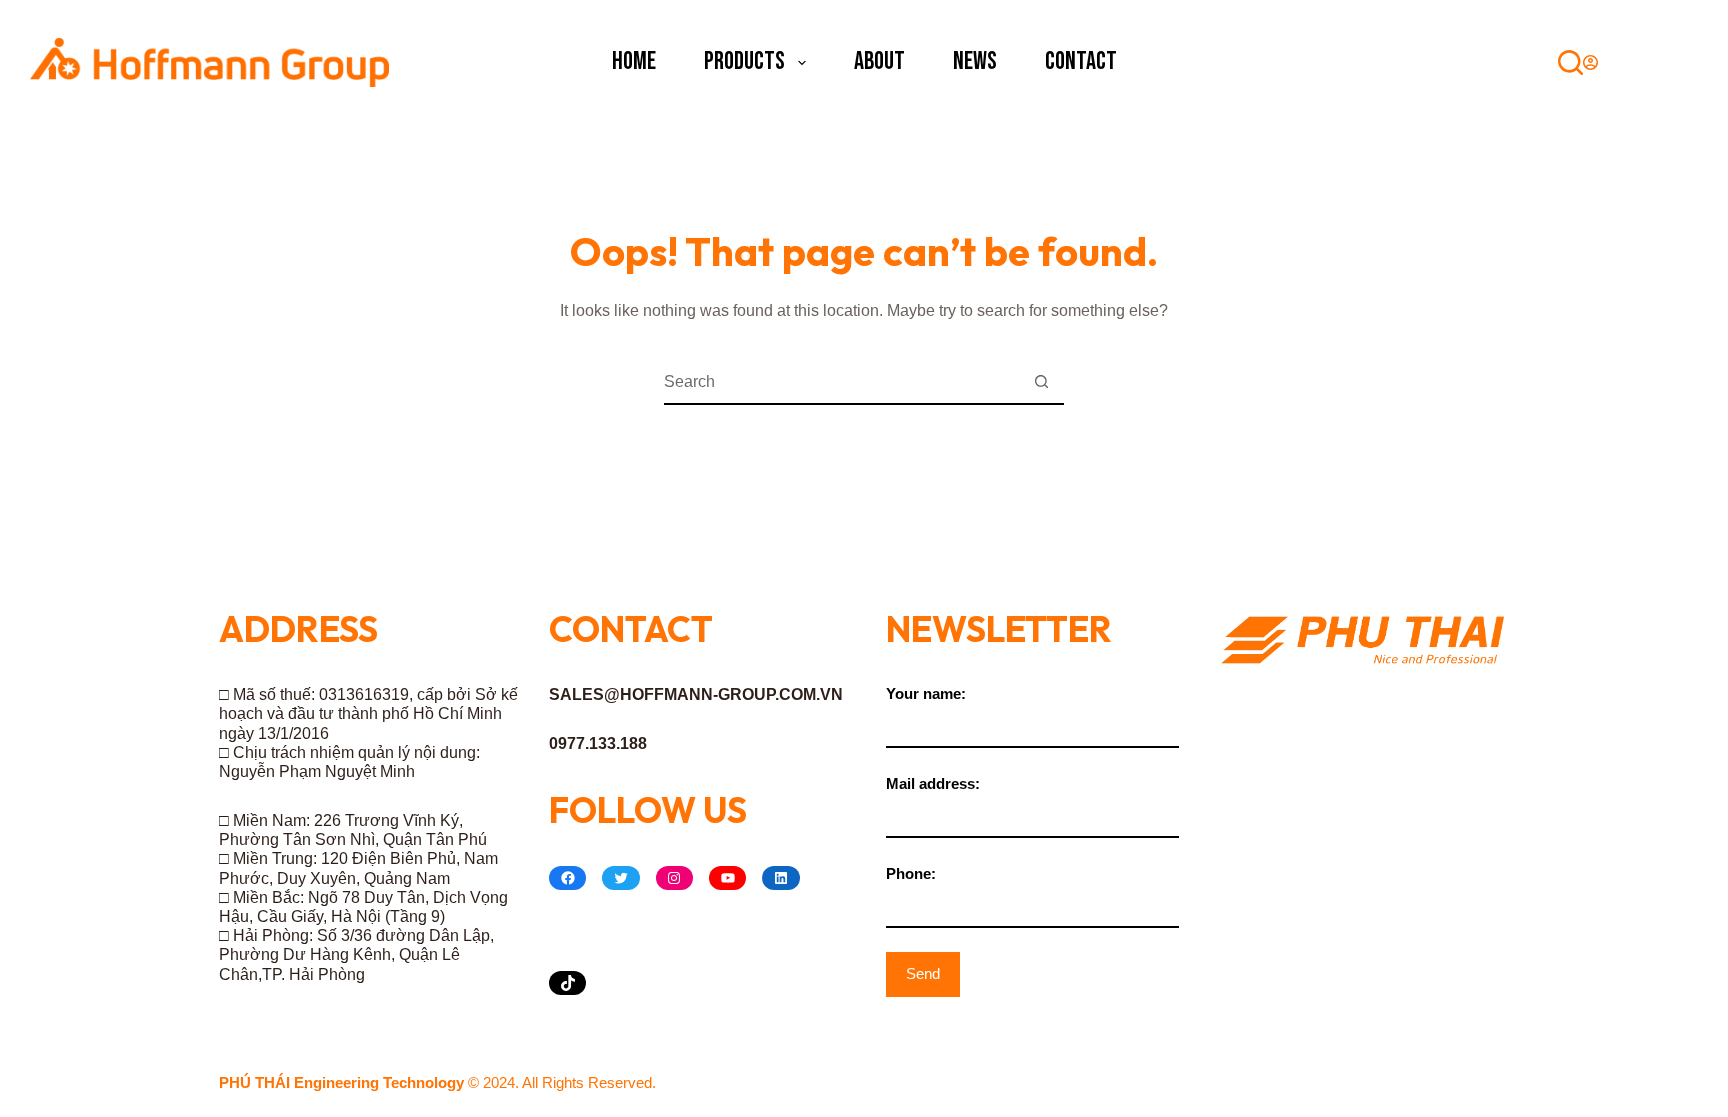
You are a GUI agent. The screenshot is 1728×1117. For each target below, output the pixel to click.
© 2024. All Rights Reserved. (437, 1082)
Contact (1081, 61)
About (879, 61)
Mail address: (933, 783)
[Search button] (1041, 382)
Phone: (911, 873)
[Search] (1570, 62)
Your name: (926, 693)
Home (634, 61)
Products (744, 61)
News (975, 61)
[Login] (1590, 62)
